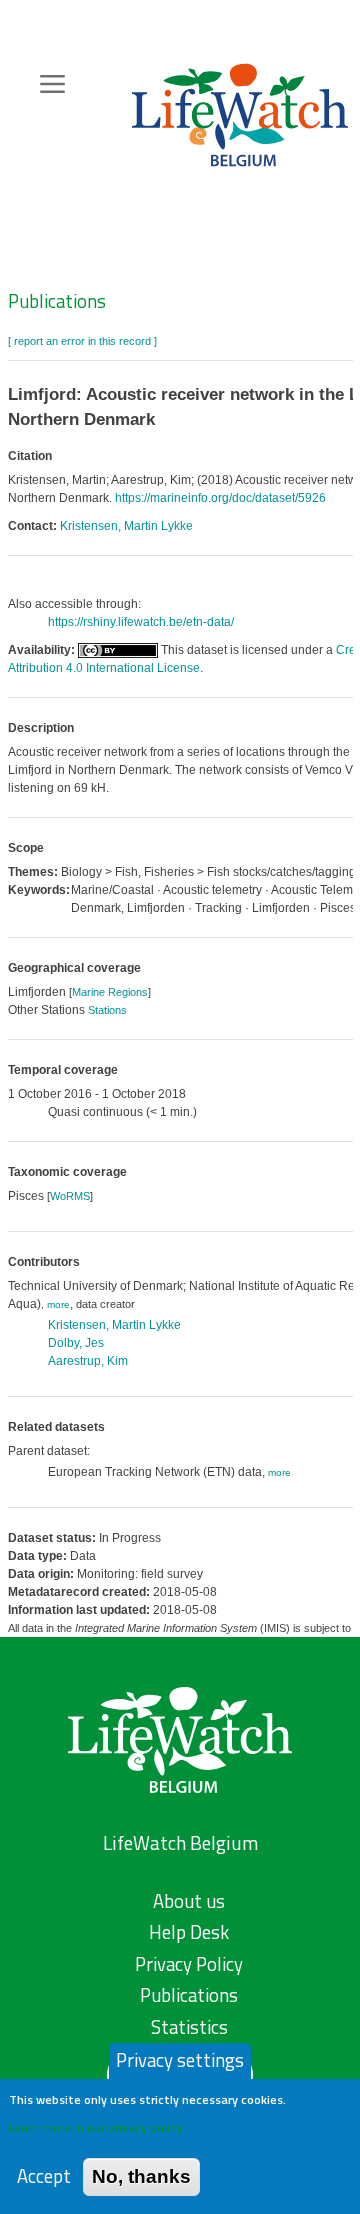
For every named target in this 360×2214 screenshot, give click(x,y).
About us (189, 1901)
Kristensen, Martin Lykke (126, 526)
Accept (44, 2176)
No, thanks (141, 2176)
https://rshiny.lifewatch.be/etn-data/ (141, 622)
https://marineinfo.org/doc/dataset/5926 (220, 498)
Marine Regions (110, 992)
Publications (57, 301)
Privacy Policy (189, 1964)
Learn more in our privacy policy (95, 2127)
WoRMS (70, 1196)
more (58, 1304)
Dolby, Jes (76, 1343)
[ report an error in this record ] (82, 341)
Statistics (189, 2027)
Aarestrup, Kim (88, 1361)
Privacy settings (180, 2060)
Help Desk (189, 1932)
